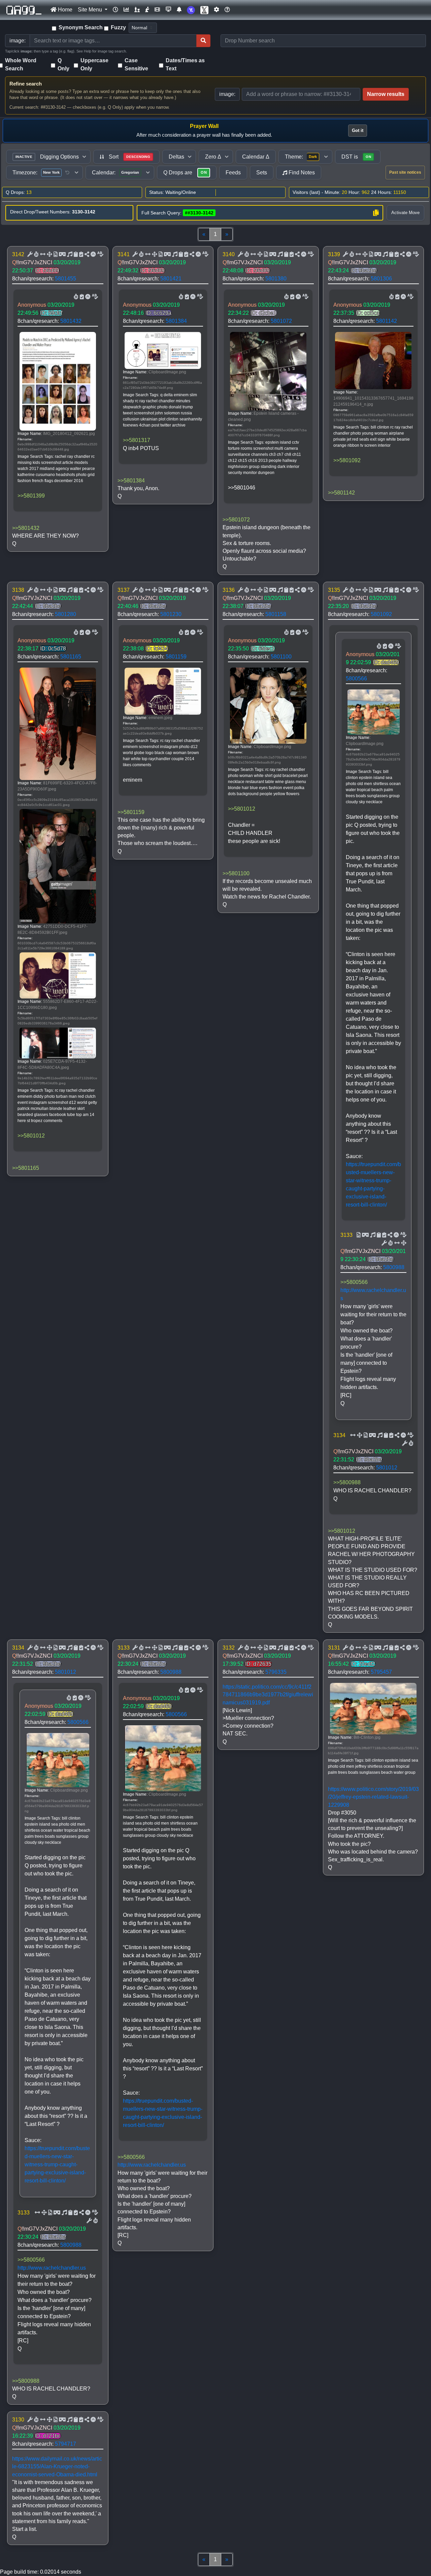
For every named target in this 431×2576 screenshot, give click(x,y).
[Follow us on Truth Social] (191, 10)
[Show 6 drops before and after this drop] (42, 255)
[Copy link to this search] (376, 213)
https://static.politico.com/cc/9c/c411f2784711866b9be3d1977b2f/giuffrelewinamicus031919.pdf (268, 1694)
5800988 (394, 1267)
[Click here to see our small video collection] (157, 10)
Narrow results (386, 94)
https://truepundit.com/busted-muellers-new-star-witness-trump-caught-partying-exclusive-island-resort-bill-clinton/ (57, 2164)
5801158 (276, 614)
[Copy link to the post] (86, 255)
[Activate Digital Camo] (62, 255)
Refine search (26, 84)
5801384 (176, 321)
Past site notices (405, 172)
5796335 (276, 1672)
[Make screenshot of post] (75, 255)
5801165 (71, 657)
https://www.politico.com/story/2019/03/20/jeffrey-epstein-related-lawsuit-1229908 (373, 1797)
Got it (358, 130)
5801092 (381, 614)
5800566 (356, 679)
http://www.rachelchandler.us (52, 2268)
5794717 (65, 2444)
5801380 (276, 279)
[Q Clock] (115, 10)
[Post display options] (29, 255)
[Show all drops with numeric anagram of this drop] (49, 255)
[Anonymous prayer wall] (147, 10)
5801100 (281, 657)
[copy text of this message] (80, 255)
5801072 (281, 321)
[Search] (203, 41)
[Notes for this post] (69, 255)
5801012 (387, 1468)
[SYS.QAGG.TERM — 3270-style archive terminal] (168, 10)
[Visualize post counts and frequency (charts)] (126, 10)
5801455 (65, 279)
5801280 (65, 614)
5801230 (171, 614)
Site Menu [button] (91, 10)
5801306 (381, 279)
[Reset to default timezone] (67, 173)
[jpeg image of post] (55, 255)
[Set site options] (217, 10)
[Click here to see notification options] (179, 10)
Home (64, 10)
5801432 (71, 321)
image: (227, 94)
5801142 (387, 321)
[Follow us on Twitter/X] (204, 10)
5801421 (171, 279)
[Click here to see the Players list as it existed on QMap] (137, 10)
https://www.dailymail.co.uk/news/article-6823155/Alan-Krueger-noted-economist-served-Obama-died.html (57, 2466)
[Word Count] (36, 255)
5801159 (176, 657)
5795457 (381, 1672)
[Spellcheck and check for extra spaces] (100, 255)
